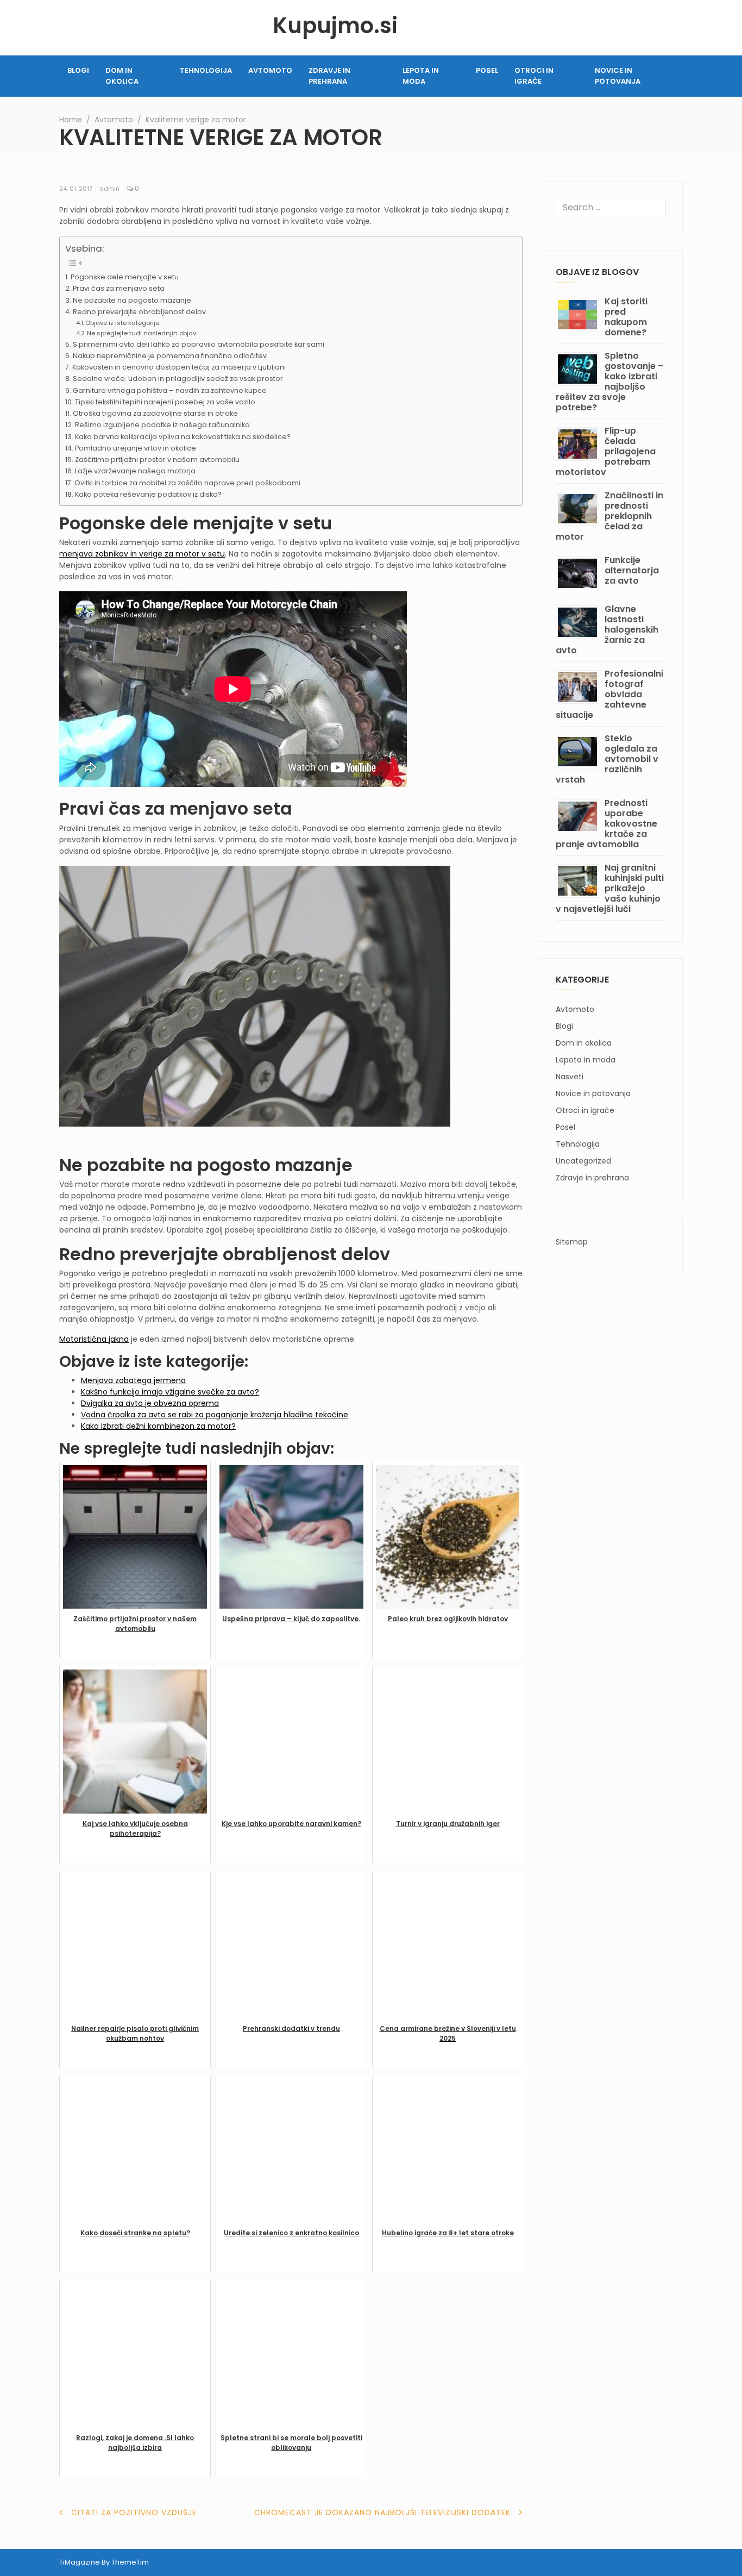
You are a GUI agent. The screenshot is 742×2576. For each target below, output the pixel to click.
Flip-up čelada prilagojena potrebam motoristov (606, 451)
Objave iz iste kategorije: (123, 323)
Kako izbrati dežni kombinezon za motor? (158, 1426)
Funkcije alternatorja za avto (632, 570)
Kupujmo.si (335, 26)
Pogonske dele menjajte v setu (125, 277)
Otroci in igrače (534, 76)
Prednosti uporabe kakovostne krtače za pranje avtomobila (606, 824)
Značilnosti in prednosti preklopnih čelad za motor (609, 516)
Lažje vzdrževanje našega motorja (135, 471)
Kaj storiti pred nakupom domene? (626, 317)
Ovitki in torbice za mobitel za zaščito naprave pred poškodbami (187, 483)
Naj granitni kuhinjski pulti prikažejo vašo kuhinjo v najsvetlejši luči (610, 888)
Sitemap (572, 1242)
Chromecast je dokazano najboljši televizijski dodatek (382, 2512)
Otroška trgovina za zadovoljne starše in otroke (155, 413)
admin (109, 189)
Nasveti (570, 1077)
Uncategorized (583, 1161)
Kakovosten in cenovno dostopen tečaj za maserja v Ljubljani (179, 367)
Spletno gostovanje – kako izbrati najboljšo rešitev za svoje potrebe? (610, 382)
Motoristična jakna (94, 1339)
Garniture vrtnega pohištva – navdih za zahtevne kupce (170, 390)
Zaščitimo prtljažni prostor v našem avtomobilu (157, 459)
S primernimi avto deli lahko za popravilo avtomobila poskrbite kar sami (199, 344)
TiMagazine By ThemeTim (104, 2562)
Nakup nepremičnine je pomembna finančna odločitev (170, 356)
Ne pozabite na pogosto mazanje (132, 300)
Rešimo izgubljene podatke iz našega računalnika (162, 425)
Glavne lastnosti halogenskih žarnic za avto (607, 630)
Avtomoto (270, 70)
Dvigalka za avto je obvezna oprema (150, 1403)
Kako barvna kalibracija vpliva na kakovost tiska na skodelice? (183, 437)
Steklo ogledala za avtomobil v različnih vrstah (607, 759)
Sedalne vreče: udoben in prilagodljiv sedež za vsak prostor (178, 379)
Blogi (78, 70)
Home (71, 120)
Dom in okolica (122, 76)
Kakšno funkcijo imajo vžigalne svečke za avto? (170, 1392)
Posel (487, 70)
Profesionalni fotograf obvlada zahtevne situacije (609, 694)
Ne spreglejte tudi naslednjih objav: (142, 333)
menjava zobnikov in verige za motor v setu (142, 554)
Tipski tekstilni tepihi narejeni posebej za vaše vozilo (165, 402)
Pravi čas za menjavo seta (119, 288)
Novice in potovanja (618, 76)
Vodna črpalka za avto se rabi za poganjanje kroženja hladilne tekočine (215, 1415)
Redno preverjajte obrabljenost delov (139, 312)
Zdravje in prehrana (329, 76)
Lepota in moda (421, 76)
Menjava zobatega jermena (133, 1380)
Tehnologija (206, 70)
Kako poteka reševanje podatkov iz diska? (148, 494)
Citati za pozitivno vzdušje (134, 2512)
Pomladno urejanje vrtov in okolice (136, 448)
